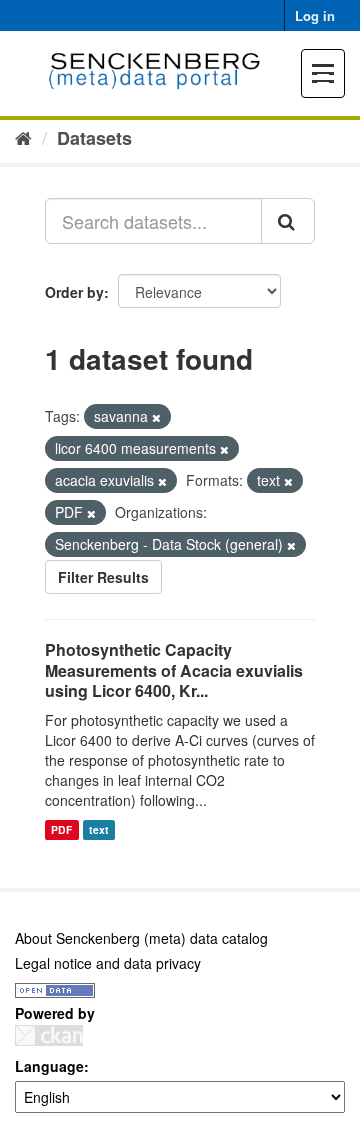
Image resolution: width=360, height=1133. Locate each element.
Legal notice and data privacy (108, 963)
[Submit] (288, 221)
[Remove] (156, 417)
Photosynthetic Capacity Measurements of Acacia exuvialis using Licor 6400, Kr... (174, 670)
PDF (61, 829)
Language (49, 1066)
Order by (74, 292)
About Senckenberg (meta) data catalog (141, 938)
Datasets (94, 138)
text (99, 829)
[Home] (23, 137)
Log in (315, 15)
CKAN (49, 1035)
